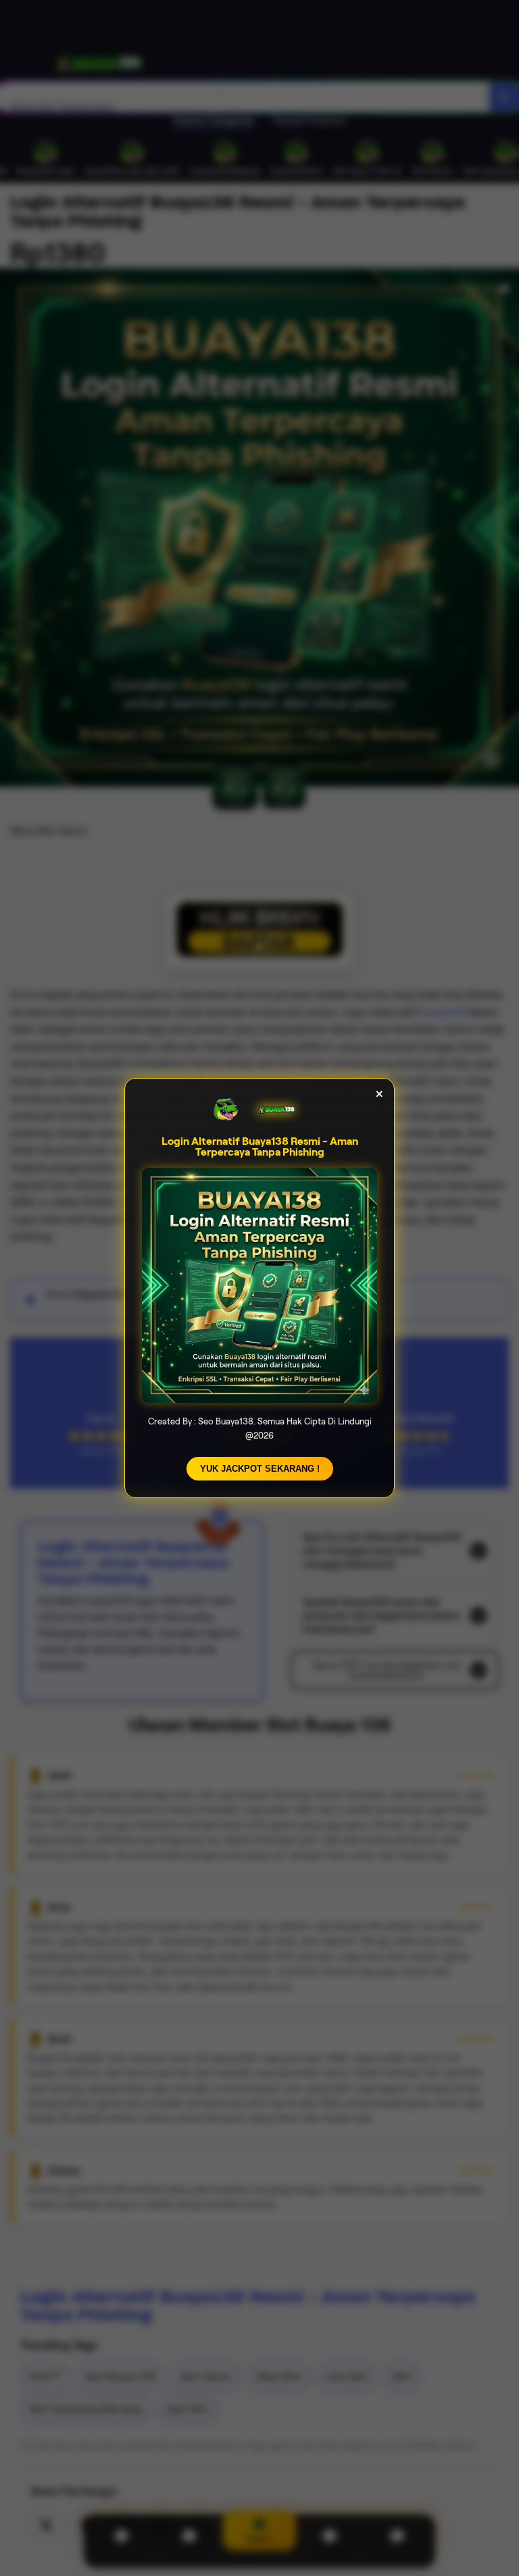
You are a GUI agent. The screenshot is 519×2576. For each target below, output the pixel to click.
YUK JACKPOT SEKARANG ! (260, 1469)
